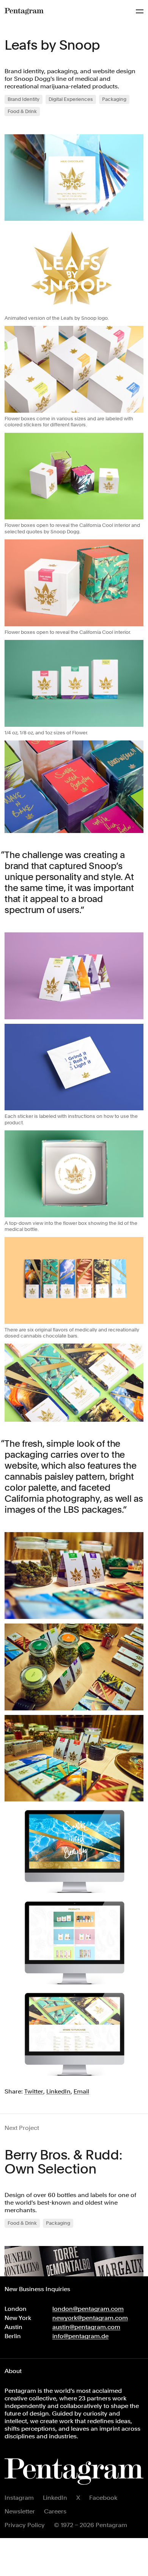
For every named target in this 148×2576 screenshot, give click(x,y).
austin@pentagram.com (86, 2327)
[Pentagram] (24, 11)
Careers (55, 2511)
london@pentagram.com (88, 2309)
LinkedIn (55, 2498)
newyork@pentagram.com (90, 2318)
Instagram (19, 2498)
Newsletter (20, 2511)
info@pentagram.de (80, 2336)
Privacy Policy (25, 2525)
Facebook (103, 2498)
